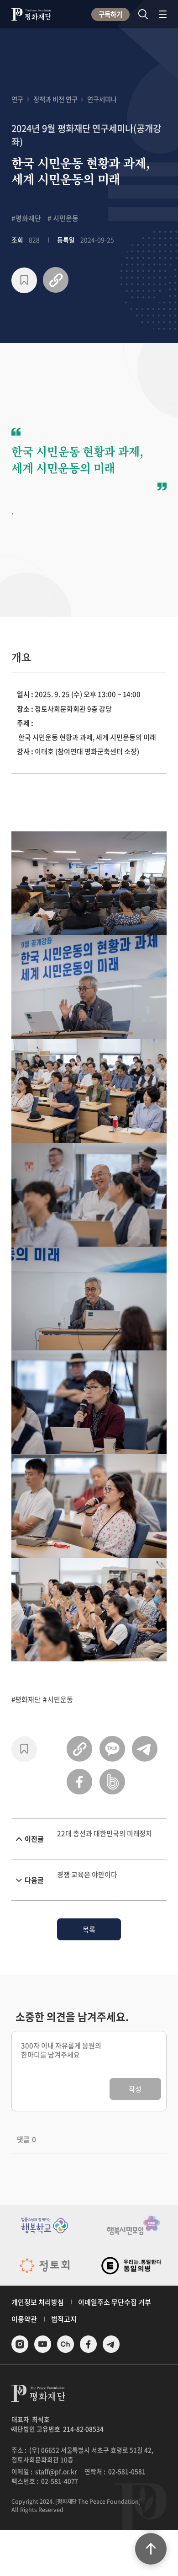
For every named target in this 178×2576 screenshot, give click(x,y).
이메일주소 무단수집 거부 (115, 2302)
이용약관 (24, 2319)
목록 (89, 1929)
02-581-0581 (127, 2471)
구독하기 (110, 14)
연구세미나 (102, 99)
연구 (17, 99)
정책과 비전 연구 (55, 99)
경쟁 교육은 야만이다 (87, 1874)
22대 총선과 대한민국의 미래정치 (105, 1833)
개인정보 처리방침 (38, 2302)
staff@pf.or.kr (56, 2471)
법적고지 (64, 2319)
